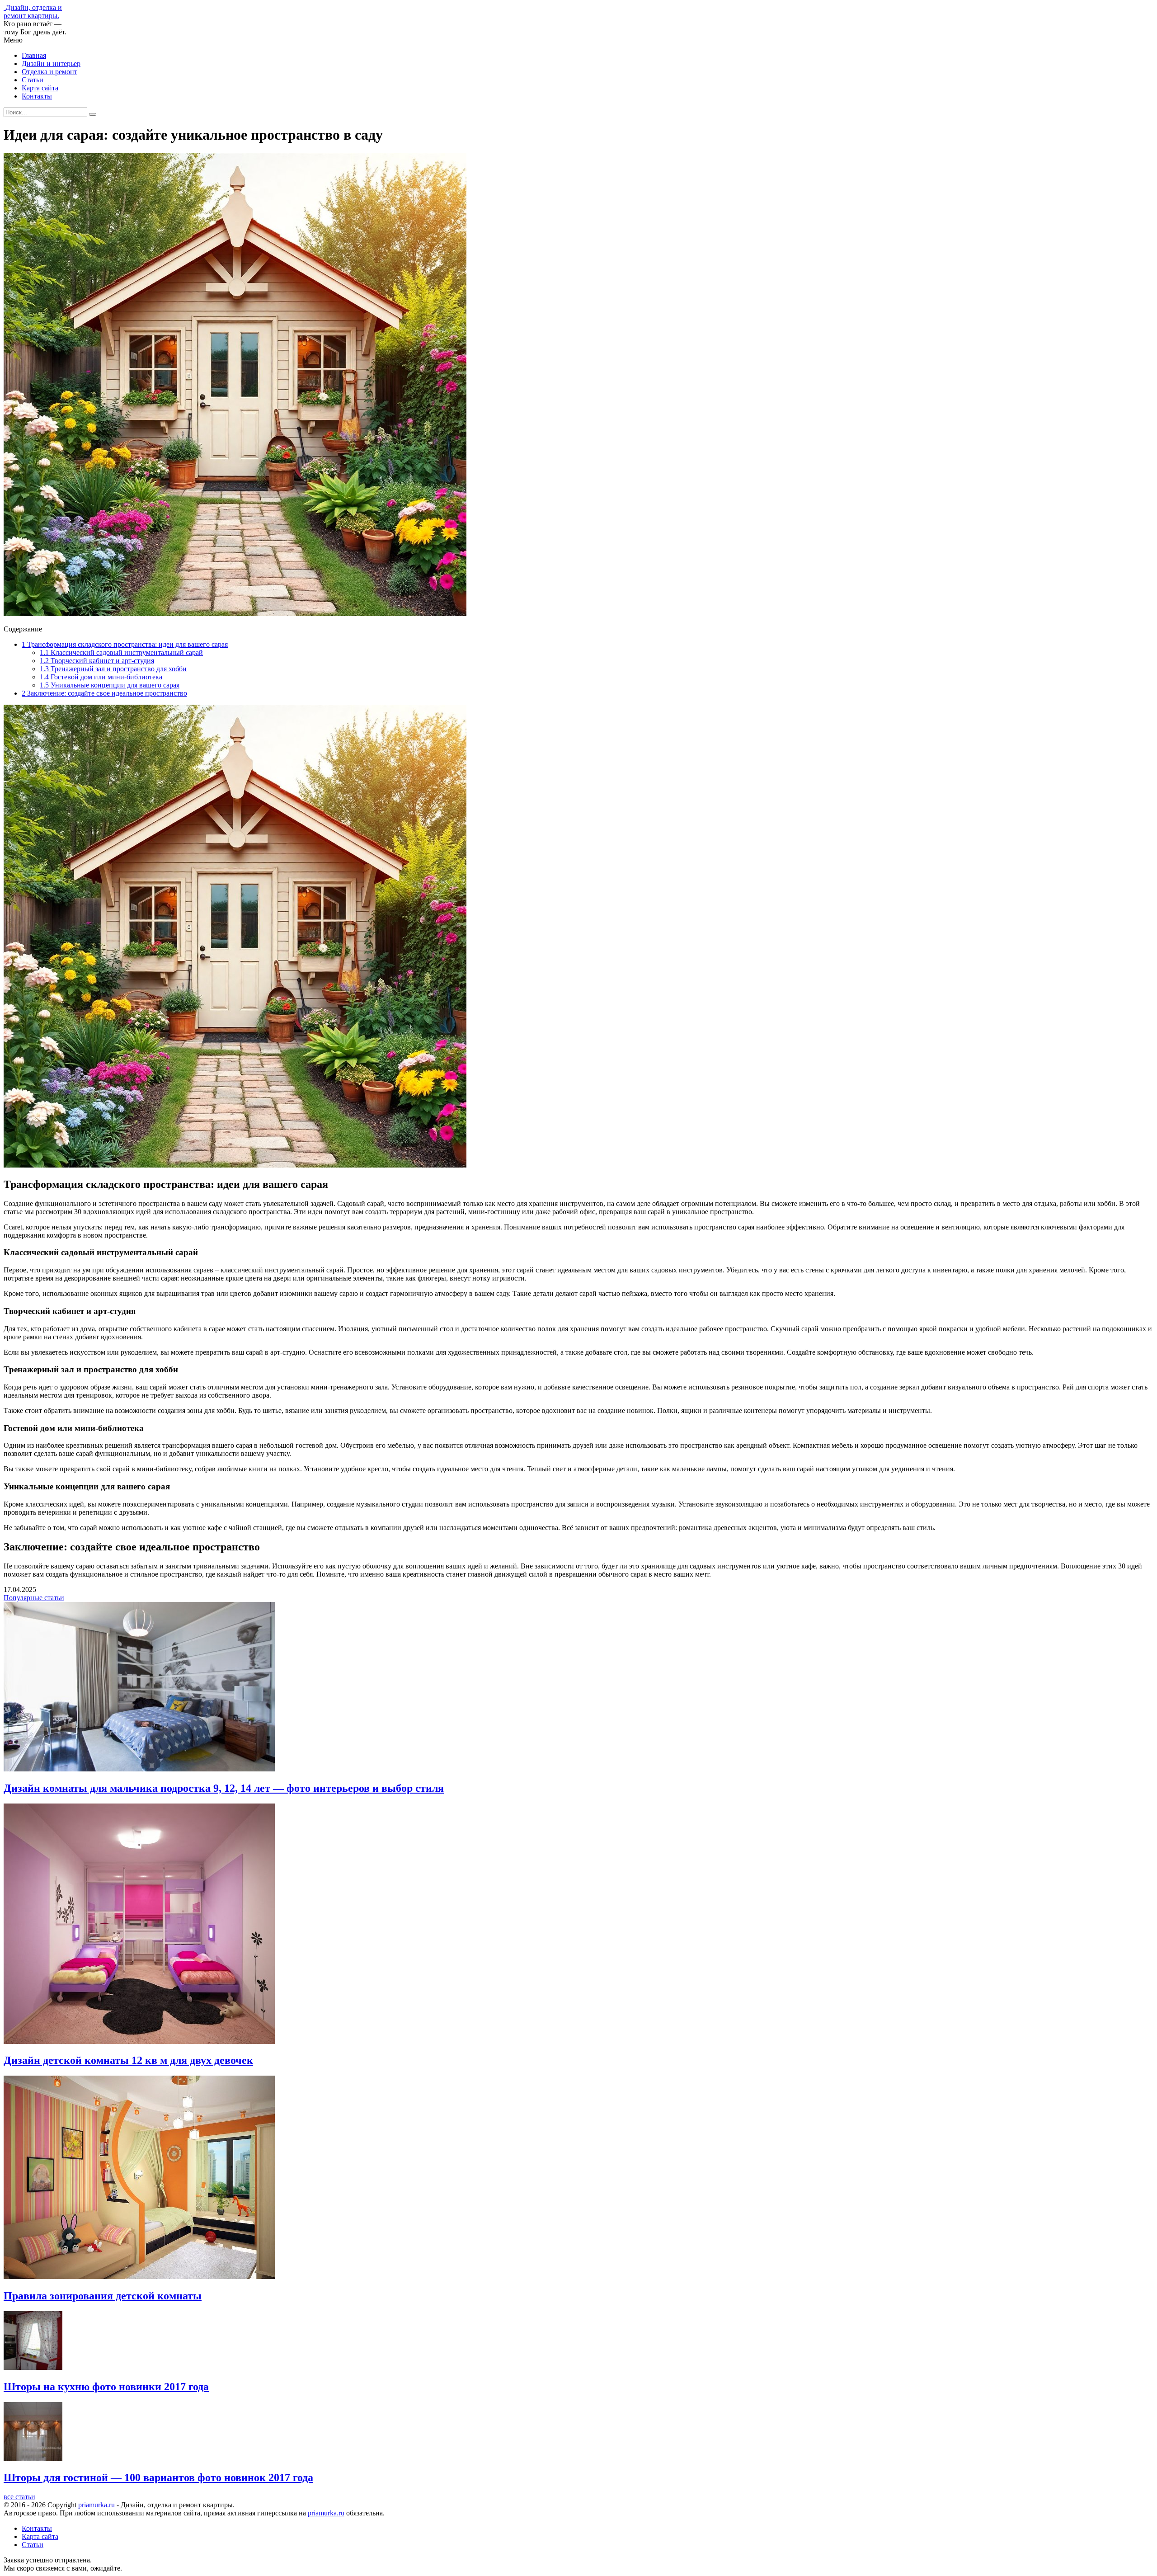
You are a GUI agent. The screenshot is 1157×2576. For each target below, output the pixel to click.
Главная (34, 55)
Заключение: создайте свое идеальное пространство (104, 693)
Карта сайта (40, 88)
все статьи (19, 2497)
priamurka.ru (96, 2505)
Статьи (33, 80)
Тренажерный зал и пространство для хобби (113, 669)
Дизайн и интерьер (51, 64)
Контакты (37, 96)
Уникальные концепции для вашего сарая (110, 685)
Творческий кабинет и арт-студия (97, 661)
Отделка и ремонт (49, 72)
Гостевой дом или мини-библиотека (101, 677)
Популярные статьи (34, 1598)
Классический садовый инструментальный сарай (121, 652)
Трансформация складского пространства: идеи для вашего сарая (125, 644)
